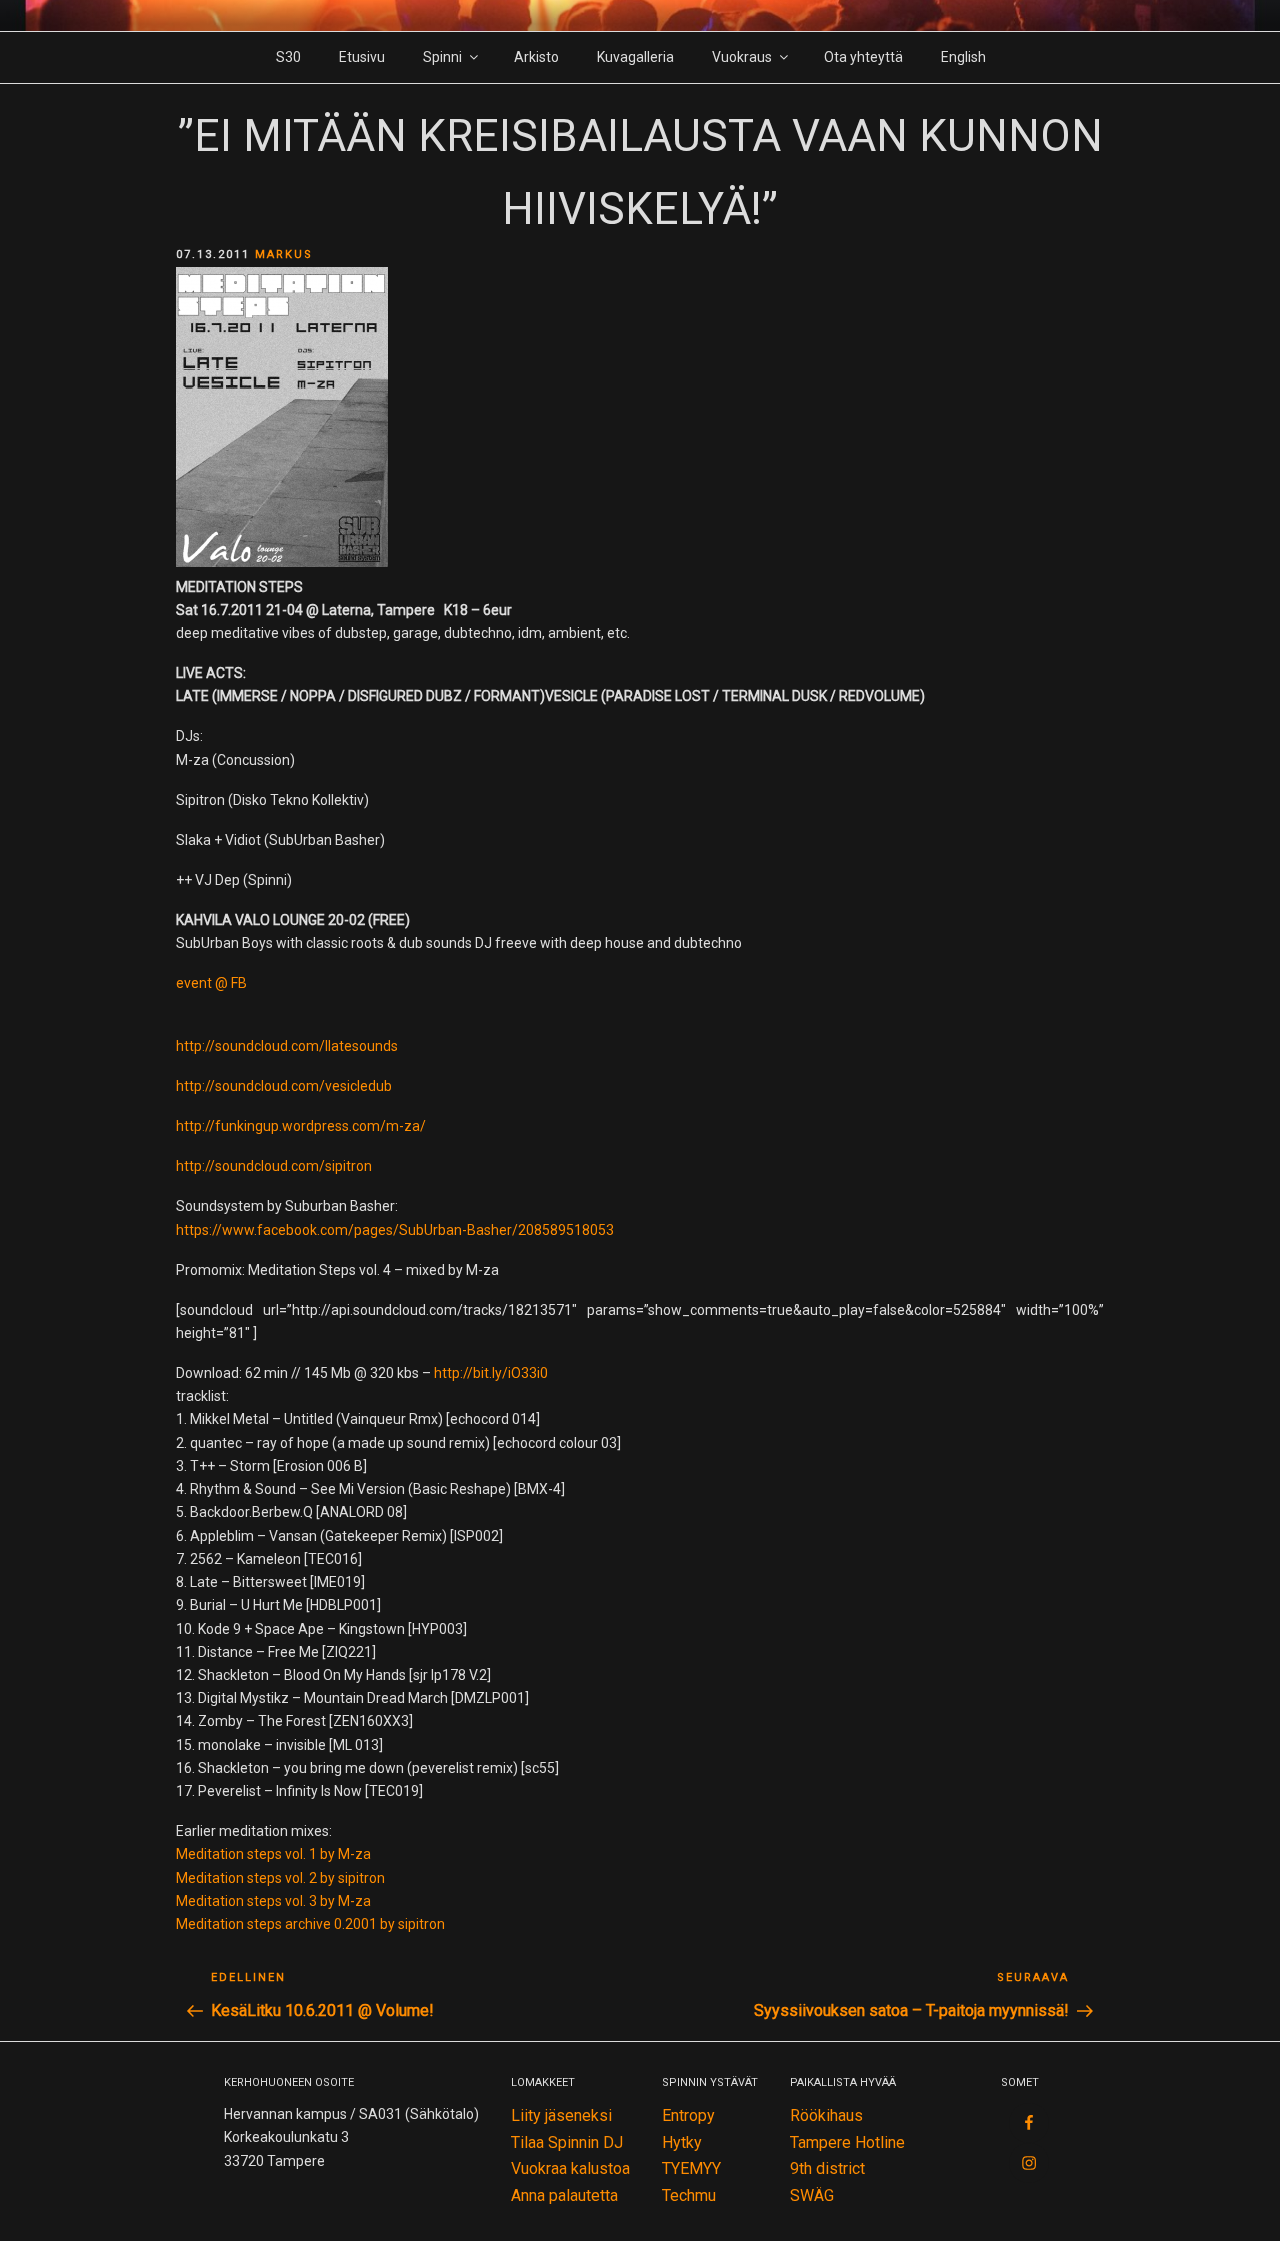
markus (284, 254)
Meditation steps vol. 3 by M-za (273, 1901)
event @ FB (211, 983)
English (963, 57)
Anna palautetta (564, 2195)
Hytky (682, 2142)
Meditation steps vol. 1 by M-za (273, 1854)
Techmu (689, 2195)
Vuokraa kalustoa (570, 2168)
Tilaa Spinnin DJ (567, 2142)
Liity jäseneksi (561, 2115)
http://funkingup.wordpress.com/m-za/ (301, 1126)
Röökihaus (826, 2115)
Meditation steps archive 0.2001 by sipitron (310, 1924)
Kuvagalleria (635, 57)
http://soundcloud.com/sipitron (274, 1166)
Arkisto (536, 57)
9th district (827, 2168)
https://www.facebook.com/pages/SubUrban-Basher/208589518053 (395, 1230)
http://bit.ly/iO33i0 (491, 1373)
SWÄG (812, 2195)
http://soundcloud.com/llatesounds (287, 1046)
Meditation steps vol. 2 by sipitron (280, 1878)
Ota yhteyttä (863, 57)
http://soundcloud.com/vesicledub (284, 1086)
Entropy (688, 2115)
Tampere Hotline (847, 2142)
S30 (288, 57)
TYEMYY (691, 2168)
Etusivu (362, 57)
